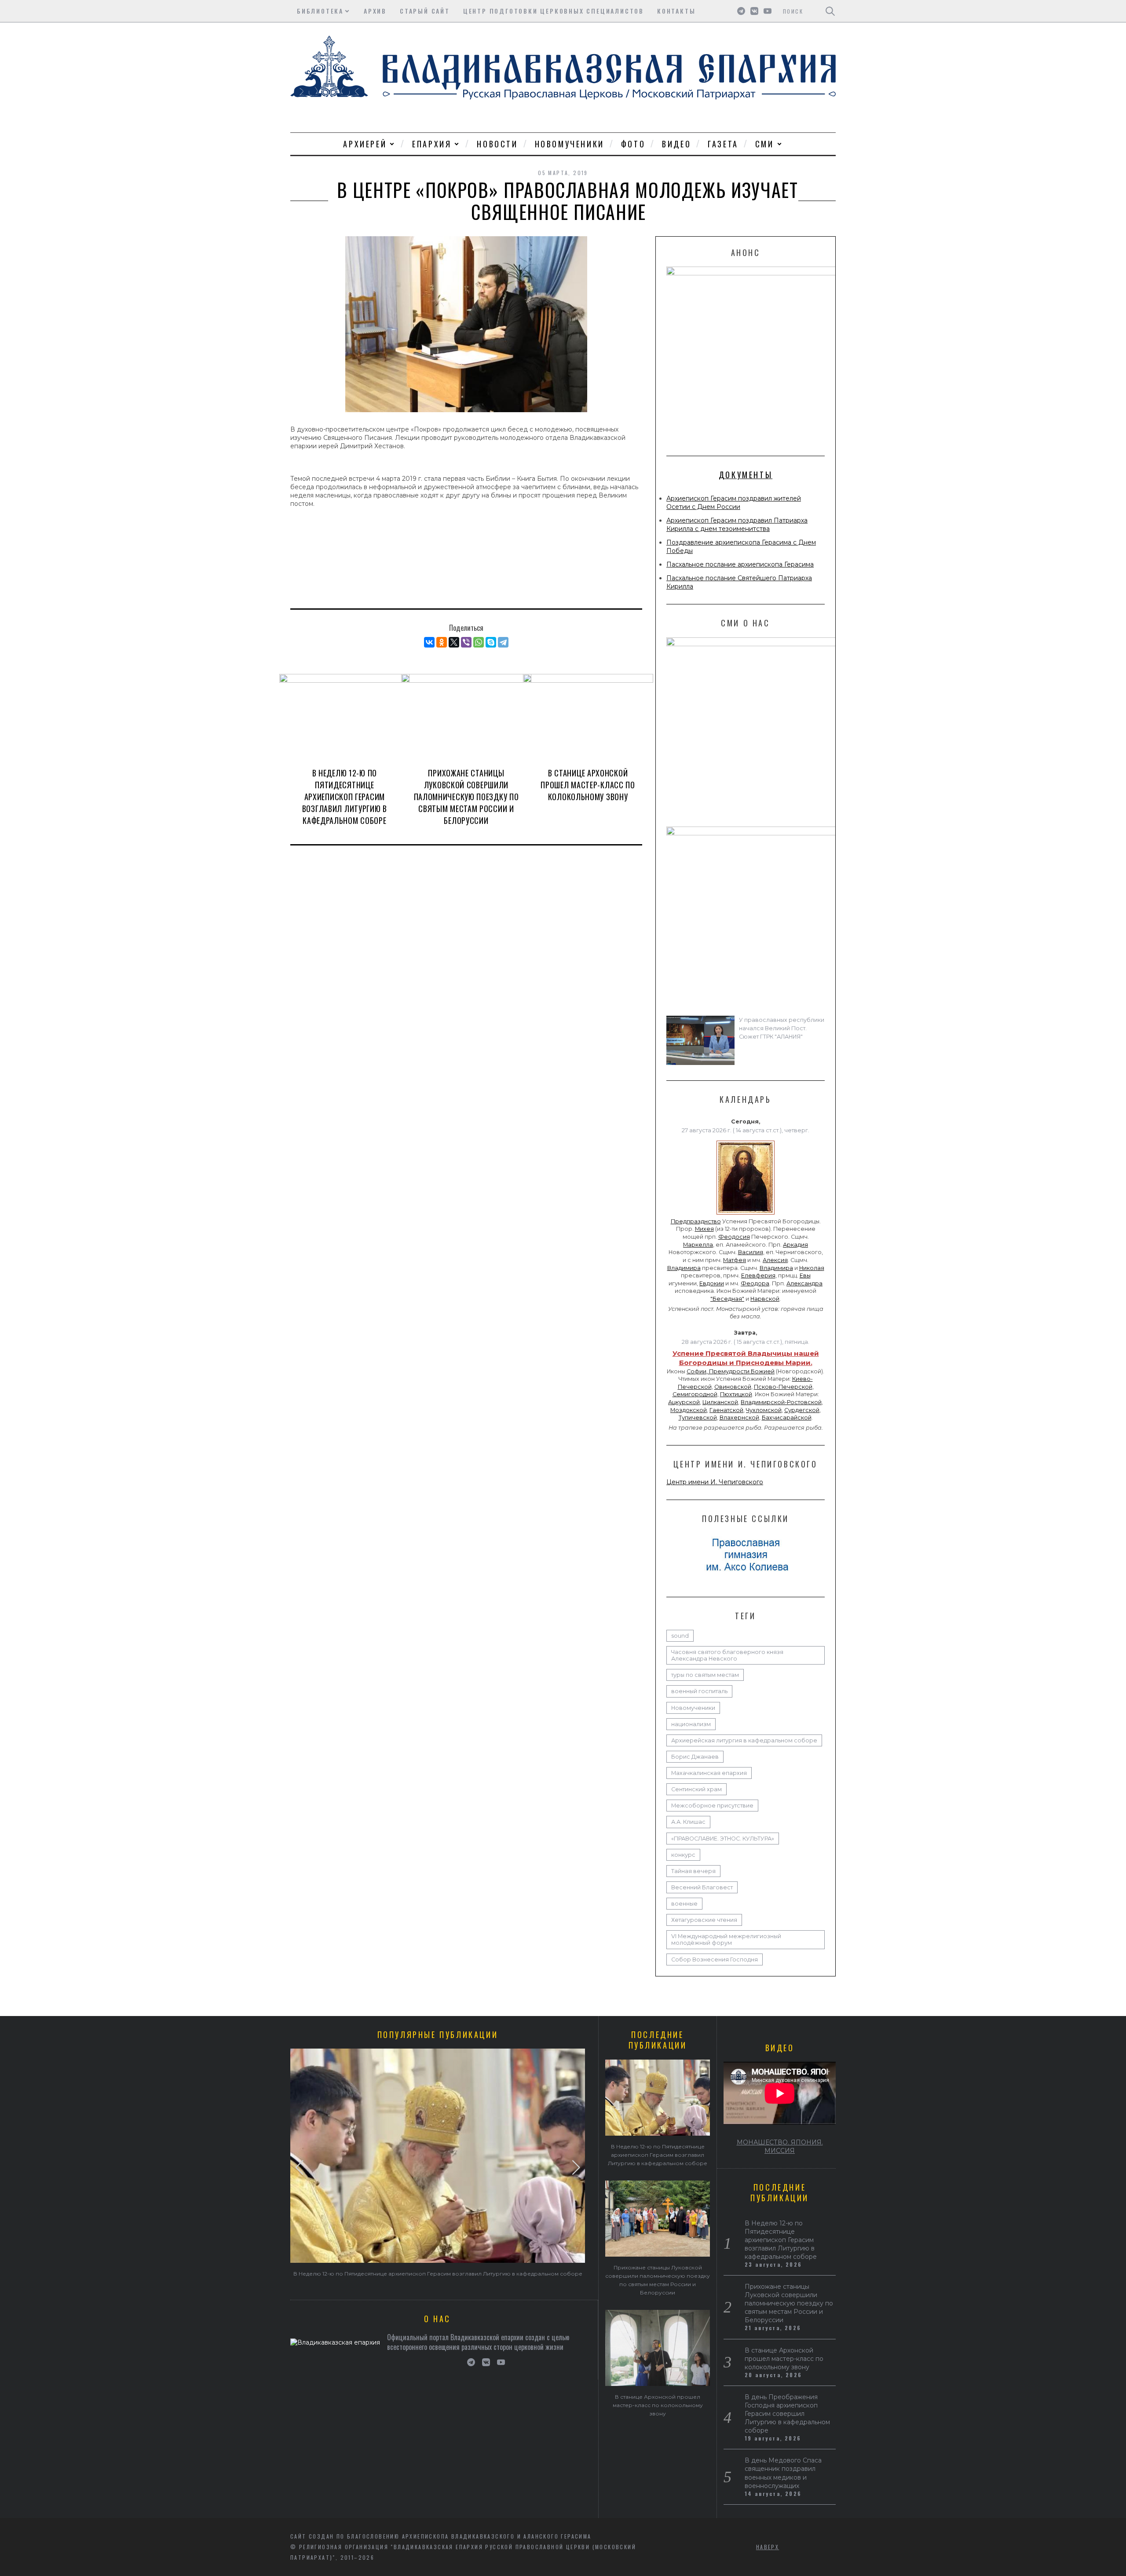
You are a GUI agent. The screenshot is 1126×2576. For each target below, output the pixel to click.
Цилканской (720, 1402)
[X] (454, 642)
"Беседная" (727, 1299)
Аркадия (795, 1245)
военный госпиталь (699, 1691)
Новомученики (570, 144)
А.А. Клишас (688, 1822)
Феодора (755, 1283)
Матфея (735, 1260)
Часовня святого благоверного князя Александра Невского (727, 1655)
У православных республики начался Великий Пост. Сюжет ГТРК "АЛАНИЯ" (782, 1028)
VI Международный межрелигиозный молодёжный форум (726, 1939)
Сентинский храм (696, 1789)
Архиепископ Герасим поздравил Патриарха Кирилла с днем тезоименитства (737, 525)
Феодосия (734, 1237)
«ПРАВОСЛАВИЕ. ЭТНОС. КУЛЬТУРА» (723, 1839)
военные (684, 1904)
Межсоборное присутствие (712, 1806)
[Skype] (491, 642)
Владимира (684, 1268)
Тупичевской (698, 1418)
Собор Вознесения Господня (715, 1959)
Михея (704, 1229)
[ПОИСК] (830, 11)
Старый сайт (425, 11)
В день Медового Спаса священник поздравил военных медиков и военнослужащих (783, 2473)
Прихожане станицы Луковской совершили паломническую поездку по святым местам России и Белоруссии (466, 797)
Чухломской (764, 1410)
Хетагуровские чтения (704, 1920)
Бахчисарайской (787, 1418)
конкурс (683, 1855)
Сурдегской (802, 1410)
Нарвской (765, 1299)
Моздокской (689, 1410)
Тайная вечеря (693, 1871)
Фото (633, 144)
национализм (691, 1724)
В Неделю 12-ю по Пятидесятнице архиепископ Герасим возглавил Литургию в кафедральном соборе (345, 797)
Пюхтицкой (736, 1394)
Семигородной (695, 1394)
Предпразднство (696, 1221)
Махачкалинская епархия (709, 1773)
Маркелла (698, 1245)
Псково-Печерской (783, 1387)
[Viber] (466, 642)
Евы (805, 1275)
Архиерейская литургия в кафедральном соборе (744, 1740)
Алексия (775, 1260)
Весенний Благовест (702, 1887)
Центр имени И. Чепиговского (715, 1482)
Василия (751, 1252)
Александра (804, 1283)
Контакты (676, 11)
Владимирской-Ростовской (781, 1402)
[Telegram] (503, 642)
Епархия (432, 144)
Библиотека (320, 11)
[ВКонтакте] (429, 642)
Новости (497, 144)
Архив (375, 11)
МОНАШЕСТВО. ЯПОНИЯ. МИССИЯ (780, 2146)
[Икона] (746, 1215)
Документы (746, 475)
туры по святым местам (705, 1675)
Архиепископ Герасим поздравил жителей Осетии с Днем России (734, 503)
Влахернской (739, 1418)
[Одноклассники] (442, 642)
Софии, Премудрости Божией (731, 1371)
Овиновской (733, 1387)
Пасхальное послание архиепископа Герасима (740, 564)
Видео (676, 144)
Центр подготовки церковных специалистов (554, 11)
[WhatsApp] (479, 642)
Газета (723, 144)
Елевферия (758, 1275)
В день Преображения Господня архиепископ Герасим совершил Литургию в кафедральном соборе (787, 2414)
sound (680, 1636)
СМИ (765, 144)
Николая (812, 1268)
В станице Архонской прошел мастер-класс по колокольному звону (588, 785)
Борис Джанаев (695, 1757)
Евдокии (712, 1283)
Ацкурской (684, 1402)
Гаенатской (726, 1410)
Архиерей (365, 144)
